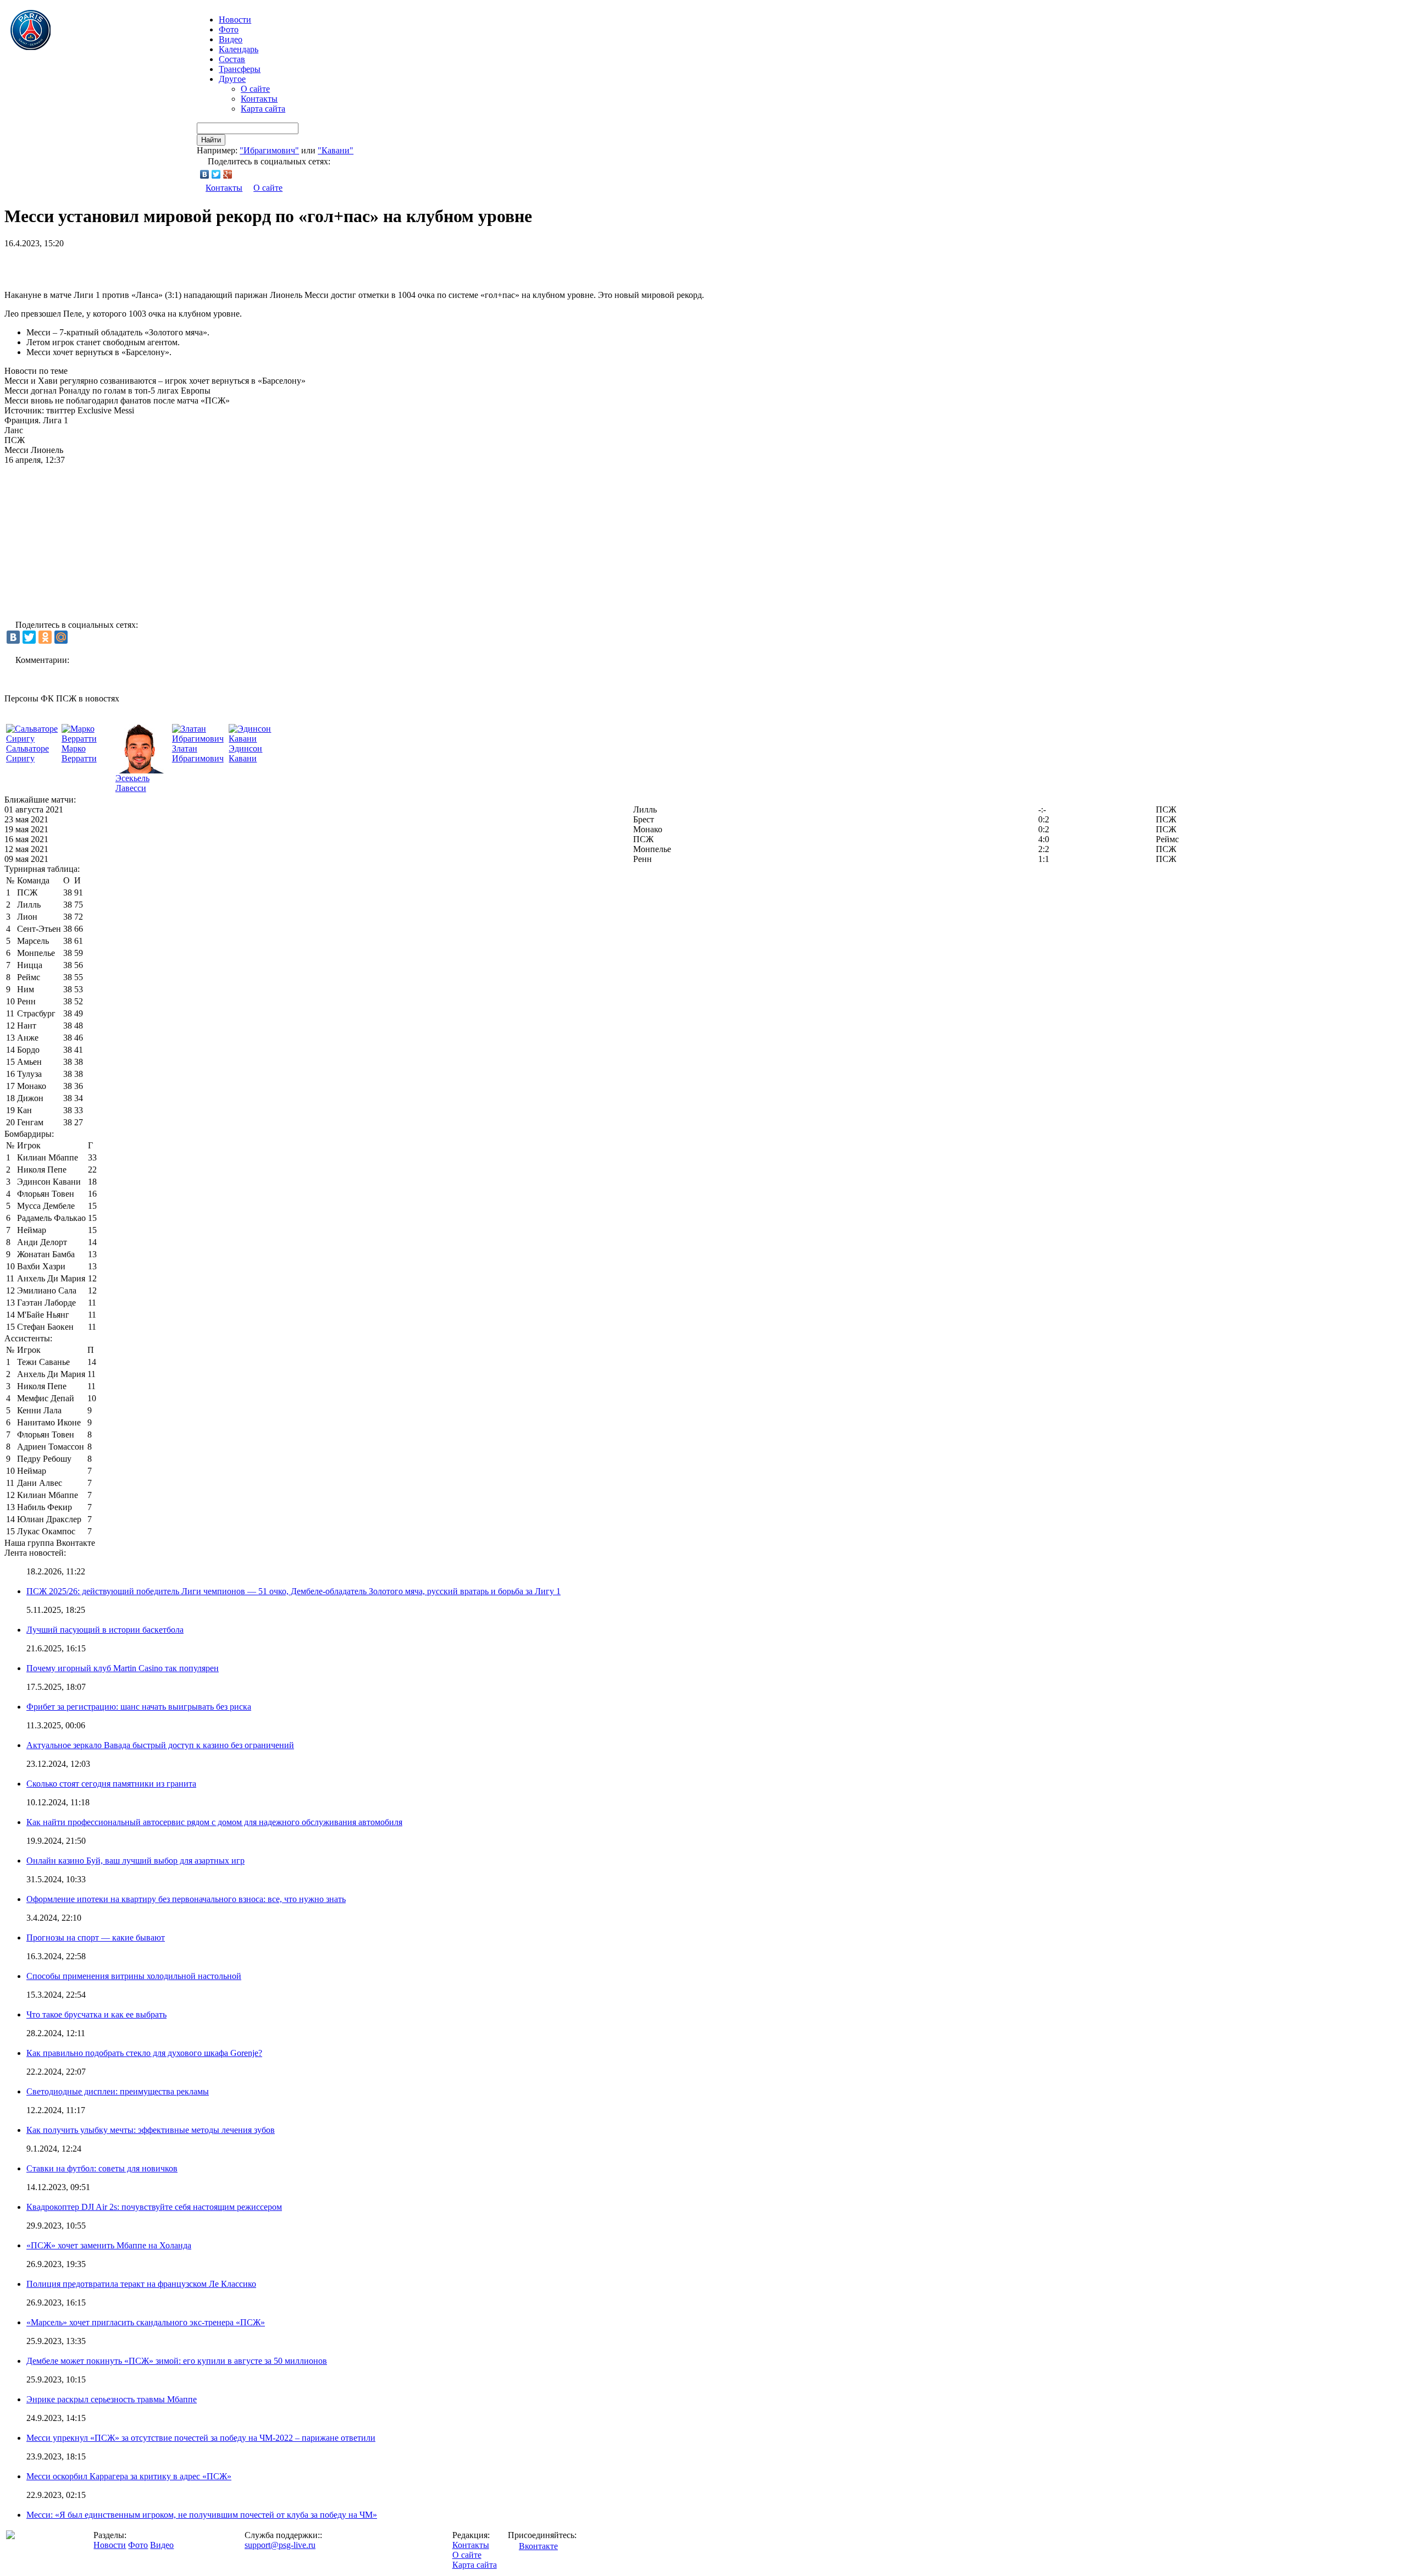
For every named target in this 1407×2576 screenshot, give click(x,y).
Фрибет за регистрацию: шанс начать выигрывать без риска (139, 1707)
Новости (110, 2545)
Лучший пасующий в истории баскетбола (105, 1630)
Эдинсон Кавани (245, 753)
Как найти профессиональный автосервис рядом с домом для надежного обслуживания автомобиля (214, 1822)
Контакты (259, 99)
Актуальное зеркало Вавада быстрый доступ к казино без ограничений (160, 1745)
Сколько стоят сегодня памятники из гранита (111, 1784)
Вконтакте (538, 2546)
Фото (229, 29)
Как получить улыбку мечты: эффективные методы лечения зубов (151, 2130)
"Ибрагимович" (269, 150)
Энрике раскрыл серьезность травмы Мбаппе (112, 2399)
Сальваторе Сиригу (27, 753)
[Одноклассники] (45, 637)
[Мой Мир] (61, 637)
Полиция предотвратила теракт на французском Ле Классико (141, 2284)
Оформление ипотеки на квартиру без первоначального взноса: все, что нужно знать (186, 1899)
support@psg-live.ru (280, 2545)
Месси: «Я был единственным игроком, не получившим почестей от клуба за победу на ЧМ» (202, 2515)
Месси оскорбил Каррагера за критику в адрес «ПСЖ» (129, 2476)
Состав (232, 59)
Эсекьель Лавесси (132, 783)
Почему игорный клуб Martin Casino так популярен (123, 1668)
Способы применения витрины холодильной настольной (134, 1976)
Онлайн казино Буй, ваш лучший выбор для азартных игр (135, 1861)
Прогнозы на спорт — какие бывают (96, 1937)
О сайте (255, 89)
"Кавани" (336, 150)
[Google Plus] (228, 174)
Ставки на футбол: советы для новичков (102, 2168)
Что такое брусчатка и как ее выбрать (96, 2014)
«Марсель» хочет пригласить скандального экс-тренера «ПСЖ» (146, 2322)
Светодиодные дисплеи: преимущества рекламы (118, 2091)
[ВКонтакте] (205, 174)
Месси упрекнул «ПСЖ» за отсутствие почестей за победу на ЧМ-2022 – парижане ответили (201, 2438)
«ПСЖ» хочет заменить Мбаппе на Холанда (109, 2245)
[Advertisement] (133, 265)
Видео (231, 39)
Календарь (239, 49)
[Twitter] (216, 174)
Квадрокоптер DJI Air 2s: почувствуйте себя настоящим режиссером (154, 2207)
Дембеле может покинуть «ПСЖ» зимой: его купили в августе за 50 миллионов (177, 2361)
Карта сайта (263, 109)
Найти (211, 140)
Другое (232, 79)
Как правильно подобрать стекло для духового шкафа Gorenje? (144, 2053)
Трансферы (240, 69)
